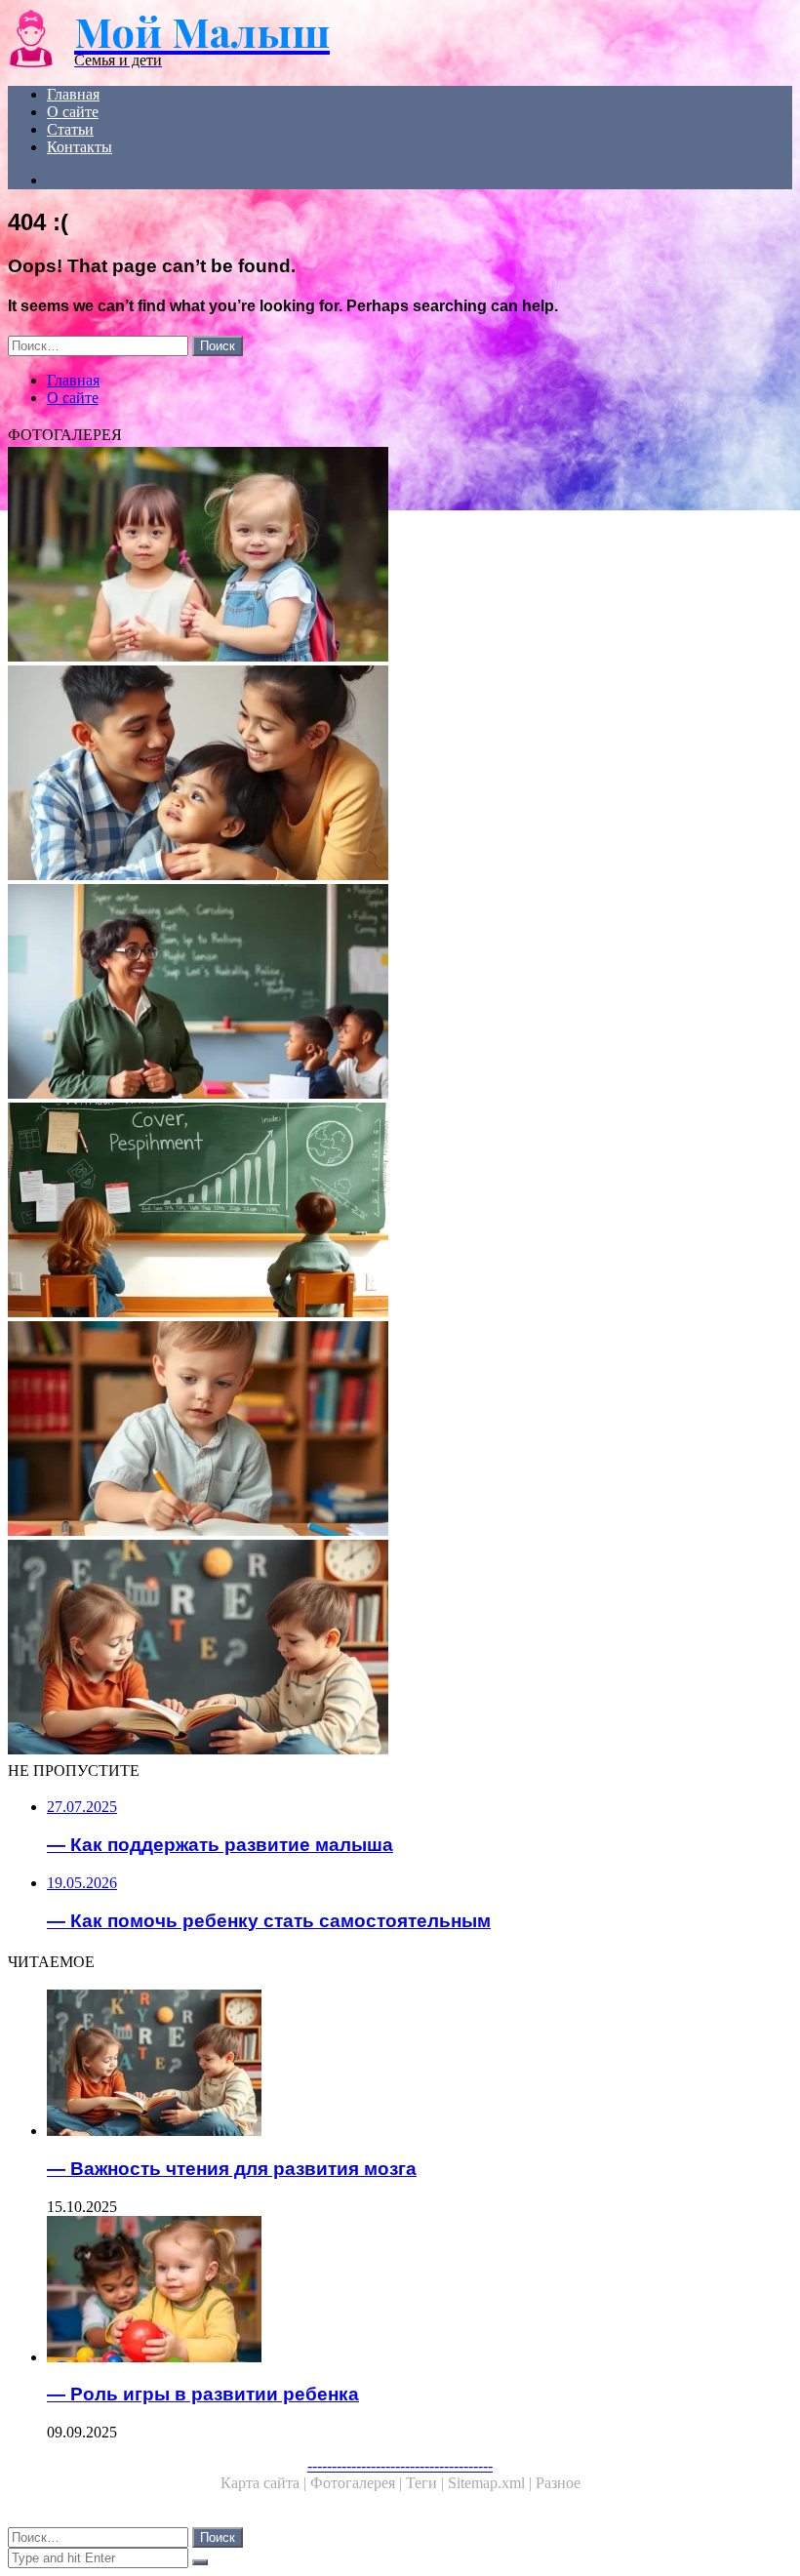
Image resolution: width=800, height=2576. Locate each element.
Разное (558, 2483)
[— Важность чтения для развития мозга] (400, 1649)
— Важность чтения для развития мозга (232, 2169)
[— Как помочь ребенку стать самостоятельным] (400, 556)
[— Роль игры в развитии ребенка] (420, 2291)
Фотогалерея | (358, 2483)
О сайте (73, 112)
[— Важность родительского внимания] (400, 775)
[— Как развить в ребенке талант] (400, 1430)
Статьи (70, 129)
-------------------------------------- (400, 2465)
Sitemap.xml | (492, 2483)
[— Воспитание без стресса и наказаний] (400, 1212)
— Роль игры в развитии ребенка (203, 2394)
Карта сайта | (265, 2483)
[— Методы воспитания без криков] (400, 993)
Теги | (427, 2483)
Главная (73, 94)
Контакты (80, 147)
